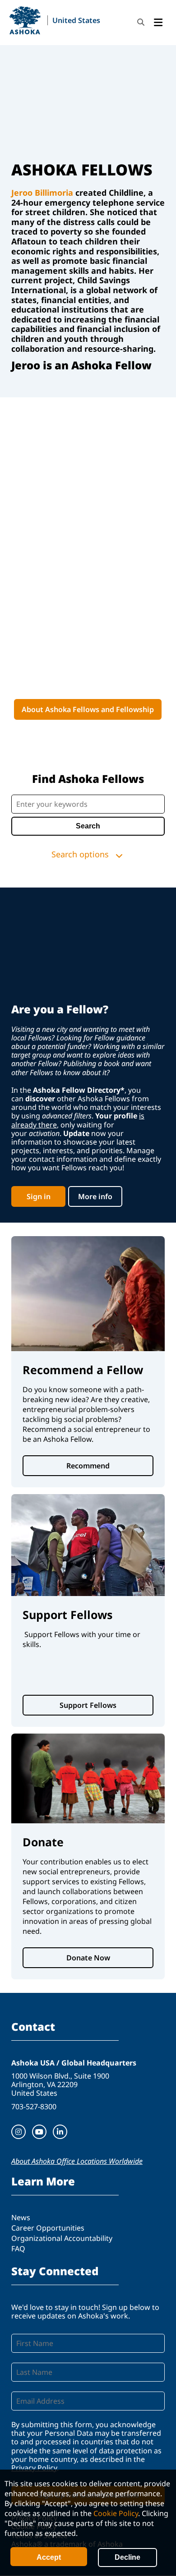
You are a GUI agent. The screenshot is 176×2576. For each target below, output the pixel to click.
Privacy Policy (34, 2468)
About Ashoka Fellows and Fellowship (88, 709)
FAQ (18, 2249)
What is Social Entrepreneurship (88, 732)
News (21, 2217)
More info (95, 1196)
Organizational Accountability (62, 2238)
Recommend (88, 1466)
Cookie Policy (116, 2513)
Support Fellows (88, 1705)
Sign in (39, 1196)
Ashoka (25, 20)
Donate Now (88, 1958)
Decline (127, 2557)
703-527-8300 (34, 2107)
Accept (49, 2557)
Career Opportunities (48, 2228)
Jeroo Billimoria (42, 193)
